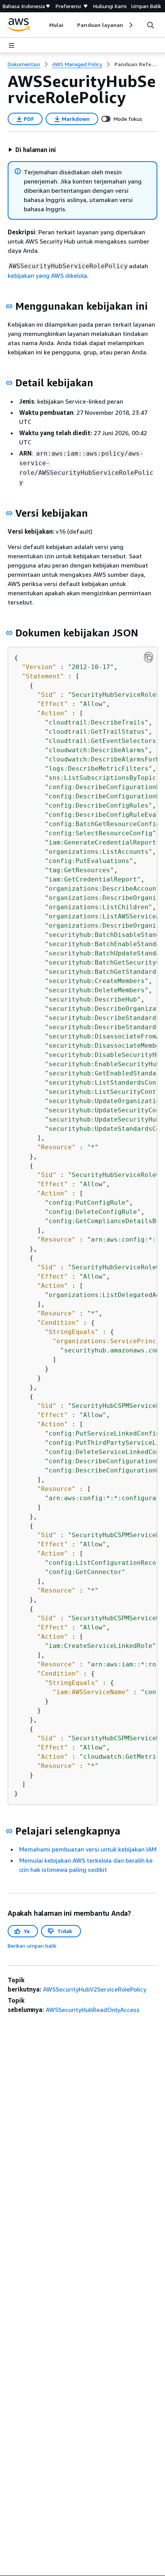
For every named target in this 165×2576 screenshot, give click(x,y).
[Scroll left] (44, 25)
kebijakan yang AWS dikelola (47, 275)
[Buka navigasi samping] (12, 45)
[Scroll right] (130, 25)
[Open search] (150, 25)
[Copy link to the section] (9, 306)
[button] (32, 150)
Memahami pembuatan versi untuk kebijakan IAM (88, 1849)
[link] (136, 64)
